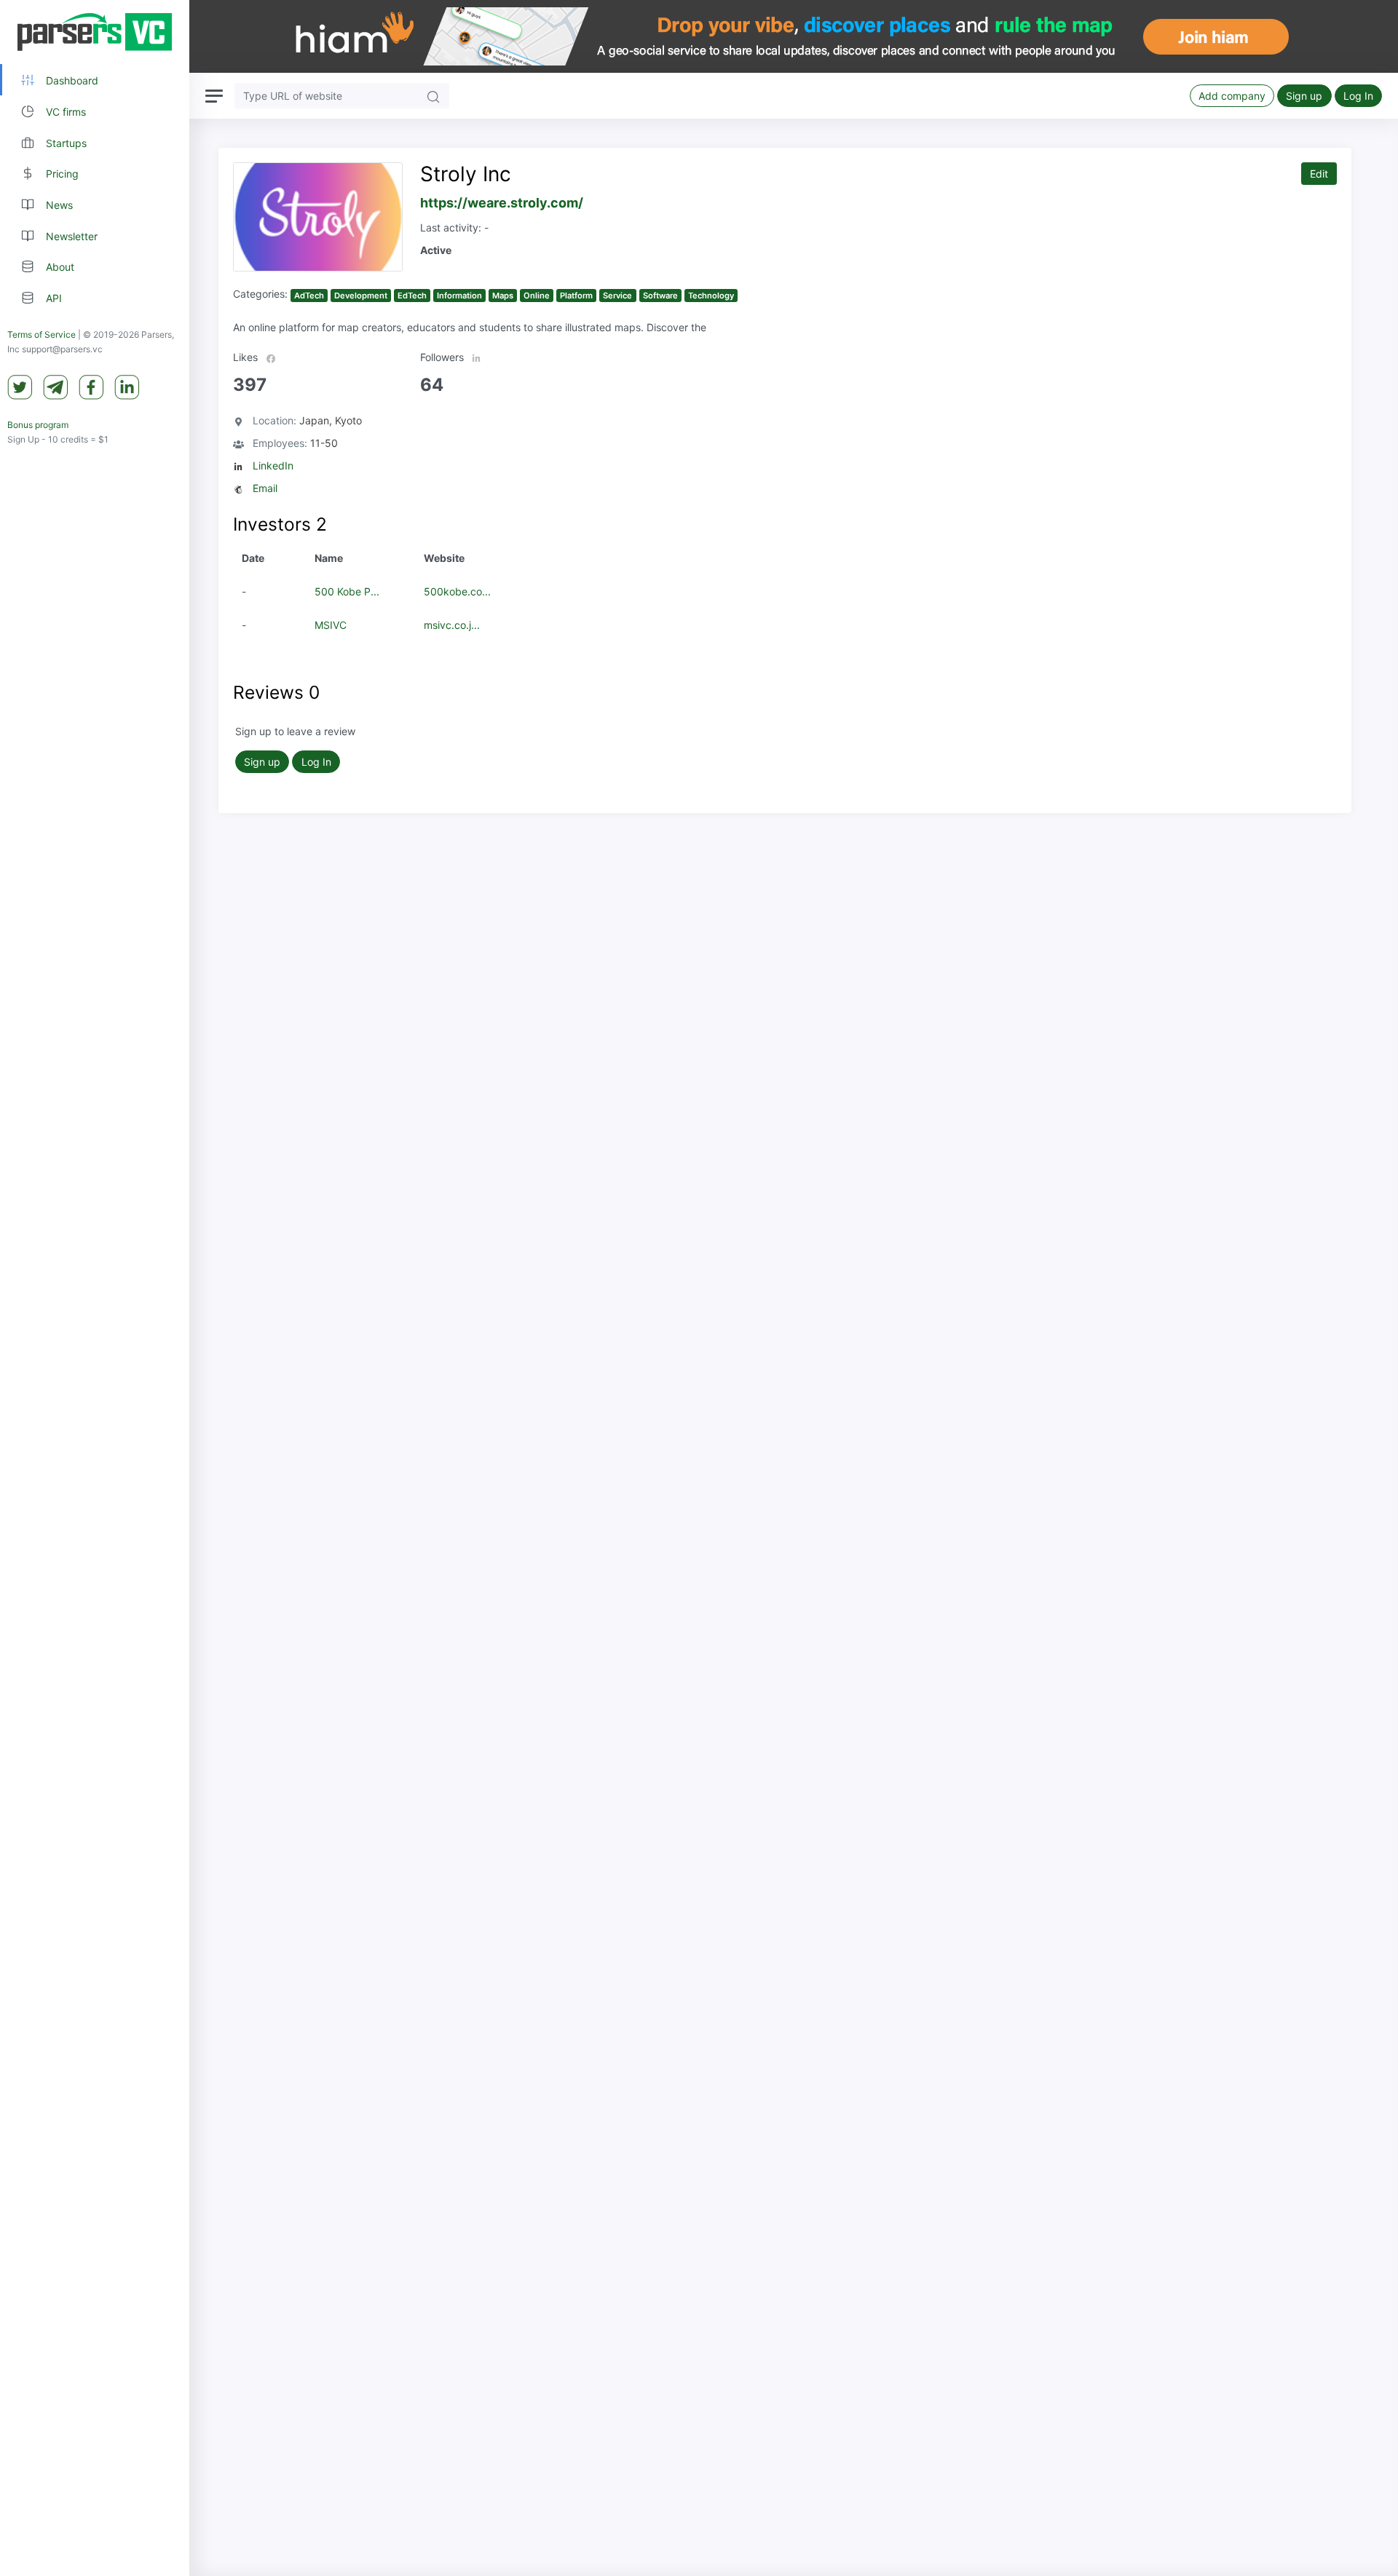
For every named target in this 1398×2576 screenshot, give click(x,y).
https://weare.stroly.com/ (502, 203)
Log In (1358, 96)
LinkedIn (273, 465)
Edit (1319, 174)
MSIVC (331, 625)
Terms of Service (42, 334)
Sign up (1304, 96)
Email (265, 488)
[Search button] (433, 96)
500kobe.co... (457, 591)
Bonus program (38, 425)
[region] (95, 1288)
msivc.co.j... (452, 625)
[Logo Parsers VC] (95, 32)
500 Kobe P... (347, 591)
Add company (1232, 96)
